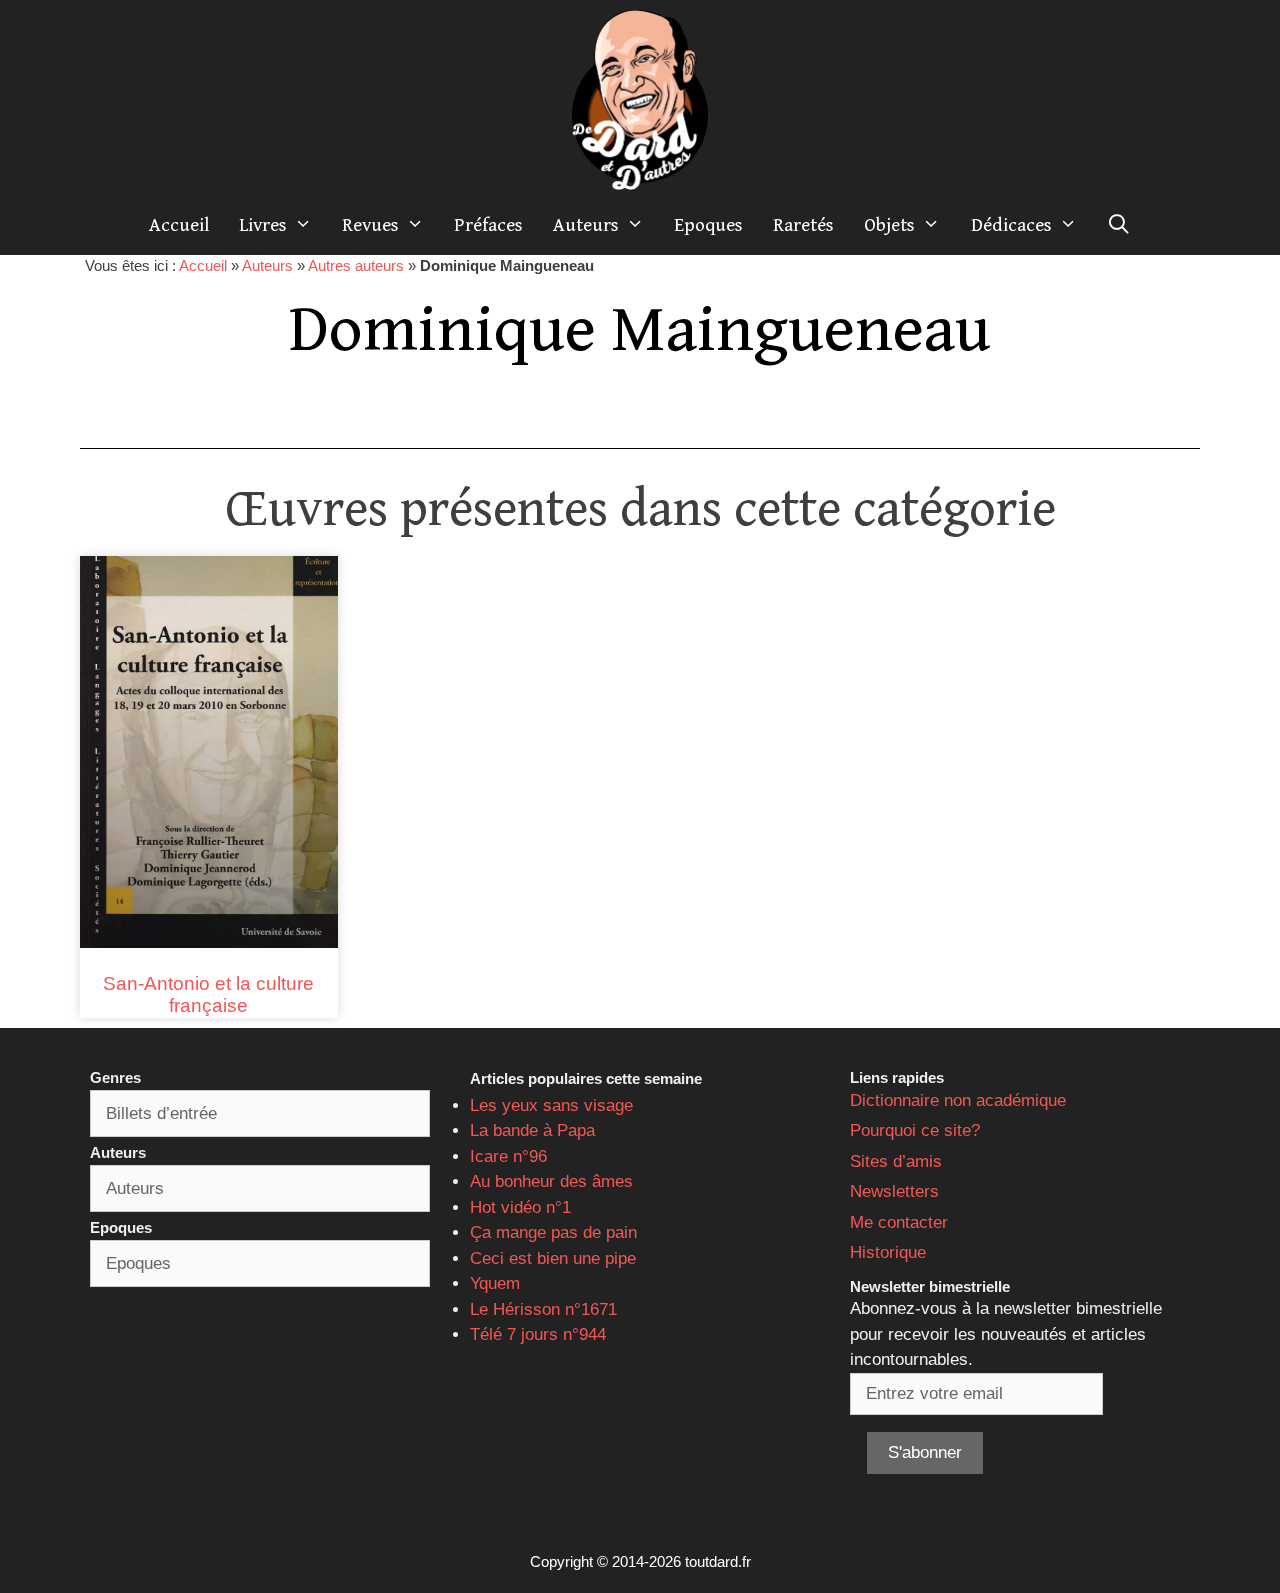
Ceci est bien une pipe (553, 1258)
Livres (263, 225)
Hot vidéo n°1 (520, 1207)
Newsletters (894, 1191)
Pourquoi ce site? (915, 1130)
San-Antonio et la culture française (208, 995)
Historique (888, 1252)
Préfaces (488, 225)
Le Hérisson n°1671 (543, 1309)
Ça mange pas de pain (553, 1232)
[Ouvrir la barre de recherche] (1119, 225)
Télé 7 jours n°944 (538, 1334)
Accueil (179, 225)
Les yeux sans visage (551, 1105)
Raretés (803, 225)
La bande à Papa (532, 1130)
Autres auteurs (356, 265)
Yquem (495, 1283)
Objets (889, 225)
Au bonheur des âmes (551, 1181)
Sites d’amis (896, 1161)
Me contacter (899, 1222)
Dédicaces (1011, 225)
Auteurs (586, 225)
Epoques (708, 225)
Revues (370, 225)
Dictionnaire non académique (958, 1100)
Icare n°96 (508, 1156)
